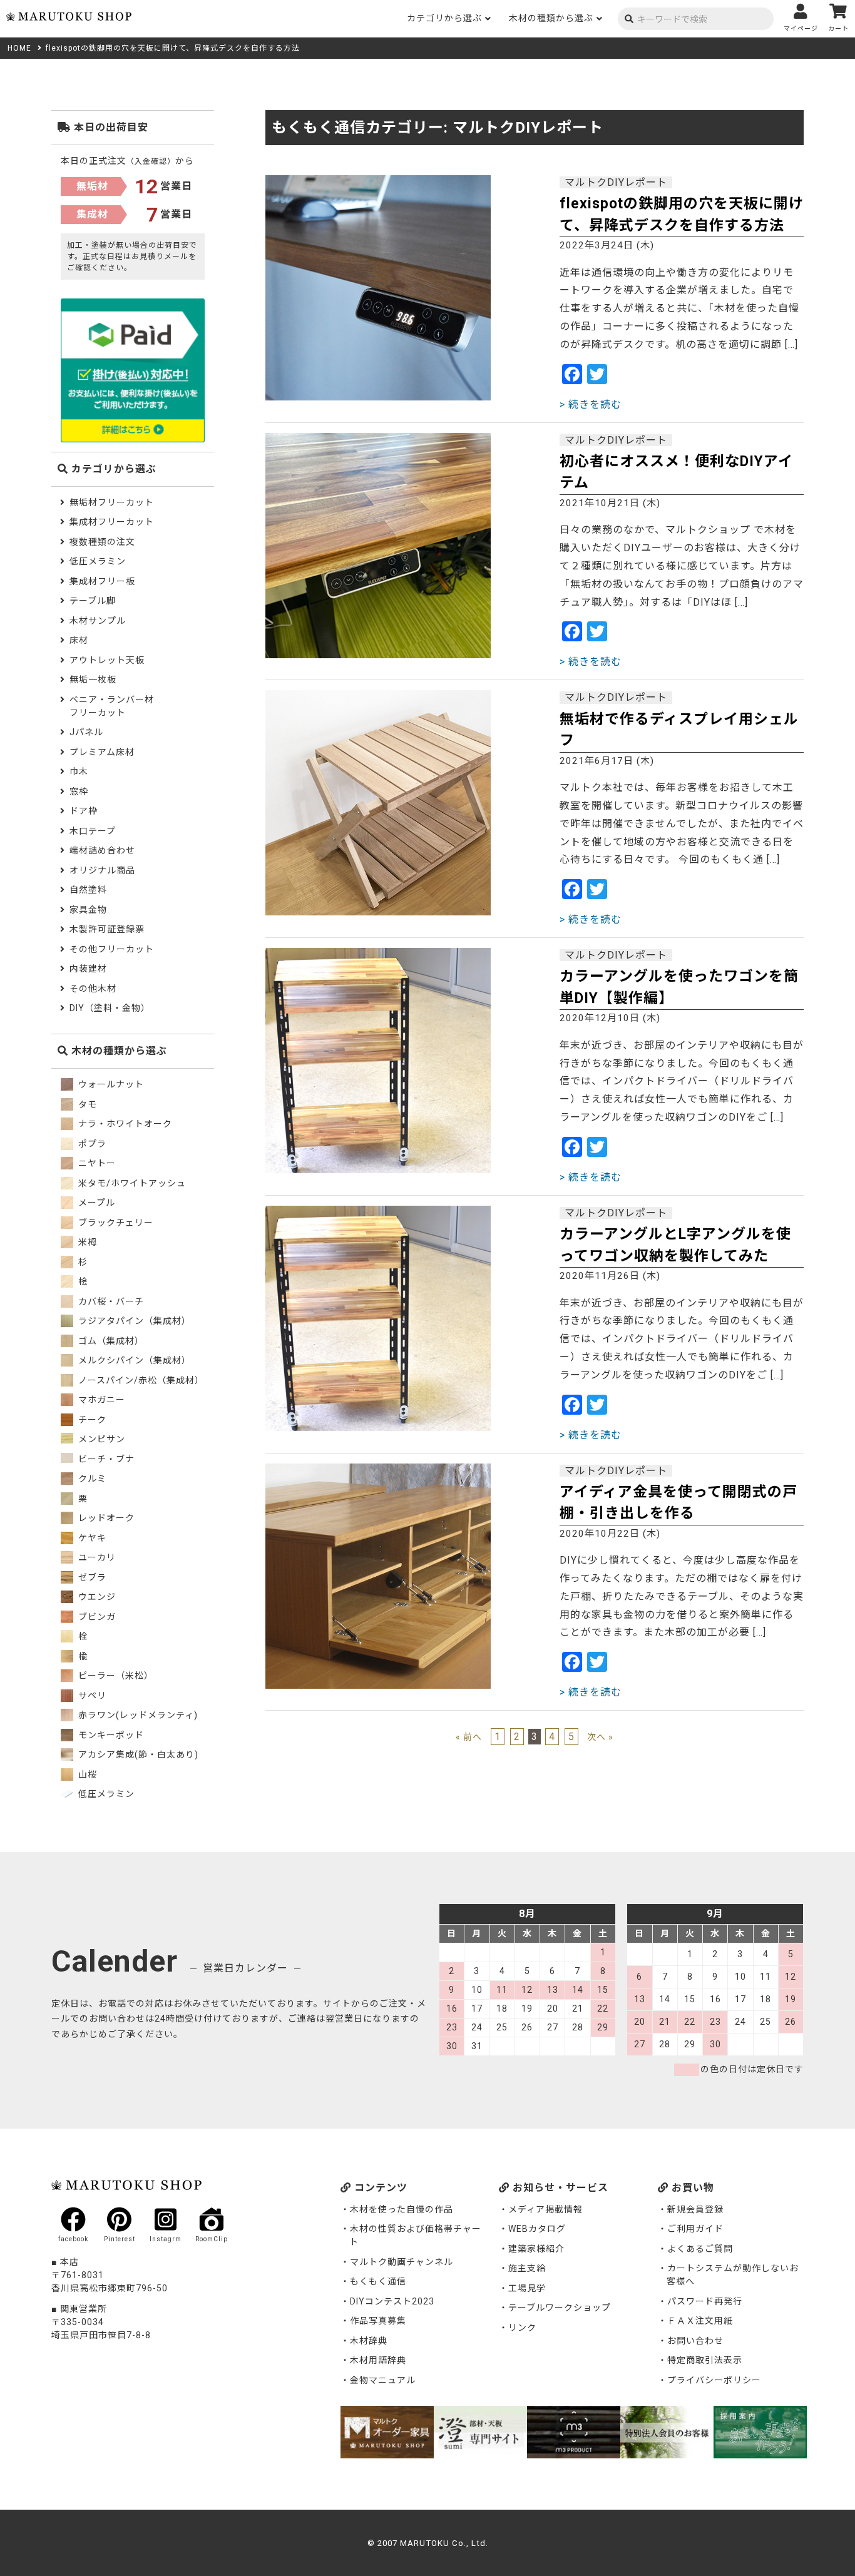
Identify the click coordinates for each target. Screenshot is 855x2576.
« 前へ (469, 1737)
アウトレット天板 (107, 660)
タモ (86, 1104)
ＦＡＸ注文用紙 (700, 2321)
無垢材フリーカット (112, 502)
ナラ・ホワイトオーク (124, 1124)
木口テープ (93, 831)
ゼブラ (91, 1577)
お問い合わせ (695, 2341)
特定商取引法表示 (705, 2360)
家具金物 (88, 910)
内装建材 (88, 969)
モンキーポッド (110, 1735)
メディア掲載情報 (545, 2209)
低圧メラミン (98, 561)
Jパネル (86, 732)
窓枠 (79, 792)
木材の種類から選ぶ (551, 18)
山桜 (86, 1774)
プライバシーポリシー (714, 2380)
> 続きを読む (591, 405)
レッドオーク (105, 1518)
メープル (95, 1203)
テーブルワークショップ (560, 2308)
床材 (79, 640)
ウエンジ (96, 1597)
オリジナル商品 (102, 870)
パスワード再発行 (705, 2301)
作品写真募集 (378, 2321)
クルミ (91, 1479)
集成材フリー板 (102, 581)
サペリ (91, 1696)
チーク (91, 1420)
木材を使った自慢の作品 (402, 2209)
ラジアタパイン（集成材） (133, 1321)
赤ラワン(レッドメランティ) (137, 1715)
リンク (522, 2328)
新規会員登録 (695, 2209)
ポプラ (91, 1144)
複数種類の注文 (102, 542)
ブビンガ (96, 1617)
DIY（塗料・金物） (110, 1008)
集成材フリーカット (112, 522)
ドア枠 (84, 811)
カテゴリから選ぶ (444, 18)
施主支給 (527, 2268)
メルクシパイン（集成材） (133, 1360)
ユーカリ (96, 1557)
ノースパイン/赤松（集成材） (140, 1380)
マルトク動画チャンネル (402, 2262)
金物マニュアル (383, 2380)
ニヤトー (96, 1163)
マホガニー (100, 1400)
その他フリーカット (112, 949)
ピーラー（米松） (115, 1676)
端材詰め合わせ (102, 850)
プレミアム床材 (102, 752)
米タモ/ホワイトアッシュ (131, 1183)
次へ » (600, 1737)
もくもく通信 (378, 2281)
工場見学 (527, 2288)
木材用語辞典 (378, 2360)
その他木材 (93, 989)
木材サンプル (98, 621)
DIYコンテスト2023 (392, 2301)
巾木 (79, 771)
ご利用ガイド (695, 2229)
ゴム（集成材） (110, 1341)
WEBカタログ (537, 2229)
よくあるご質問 (700, 2249)
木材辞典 (369, 2341)
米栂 (86, 1242)
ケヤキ (91, 1538)
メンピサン (100, 1439)
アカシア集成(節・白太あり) (137, 1754)
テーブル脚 (93, 601)
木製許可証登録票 (107, 929)
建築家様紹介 (536, 2249)
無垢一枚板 (93, 680)
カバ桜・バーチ (110, 1301)
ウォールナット (110, 1084)
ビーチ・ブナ (105, 1459)
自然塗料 (88, 890)
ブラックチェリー (115, 1223)
